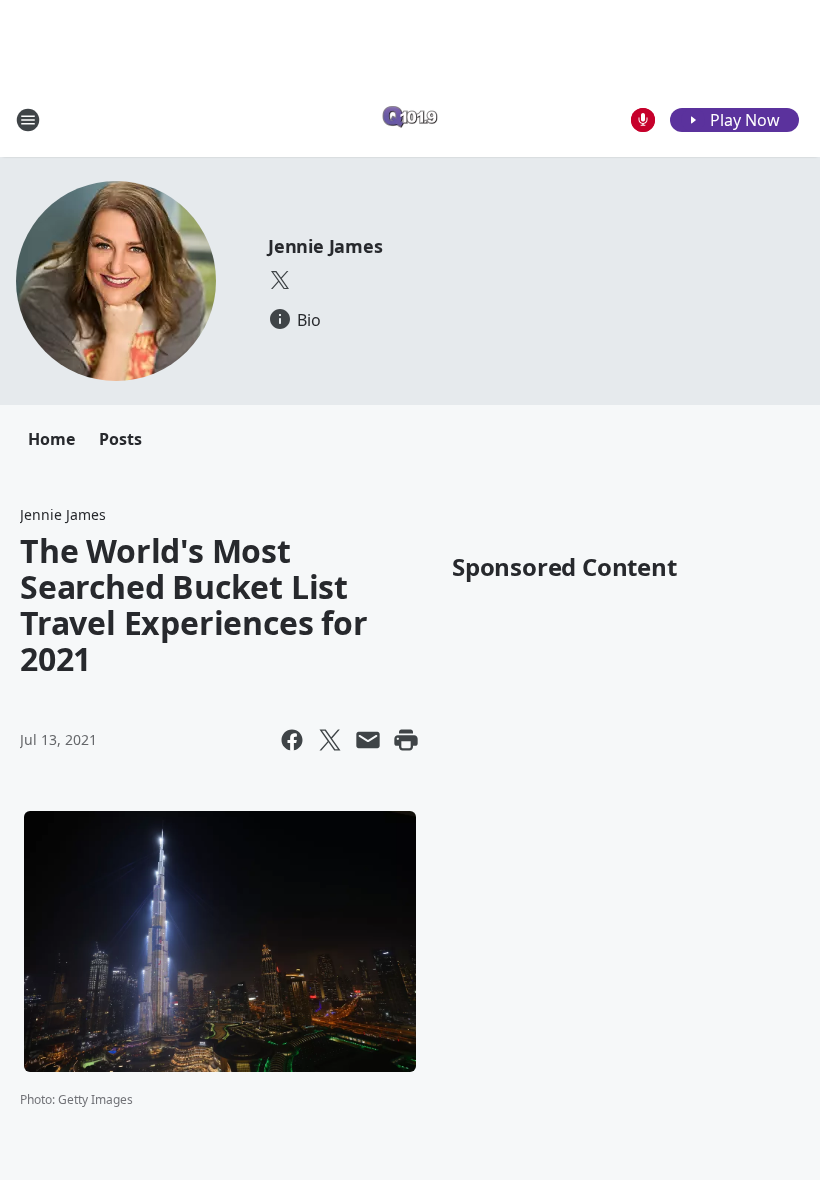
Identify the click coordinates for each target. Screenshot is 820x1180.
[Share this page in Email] (368, 740)
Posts (120, 439)
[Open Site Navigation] (28, 120)
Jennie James (325, 246)
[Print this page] (406, 740)
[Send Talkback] (643, 120)
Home (51, 439)
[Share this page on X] (330, 740)
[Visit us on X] (280, 280)
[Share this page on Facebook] (292, 740)
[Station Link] (410, 119)
